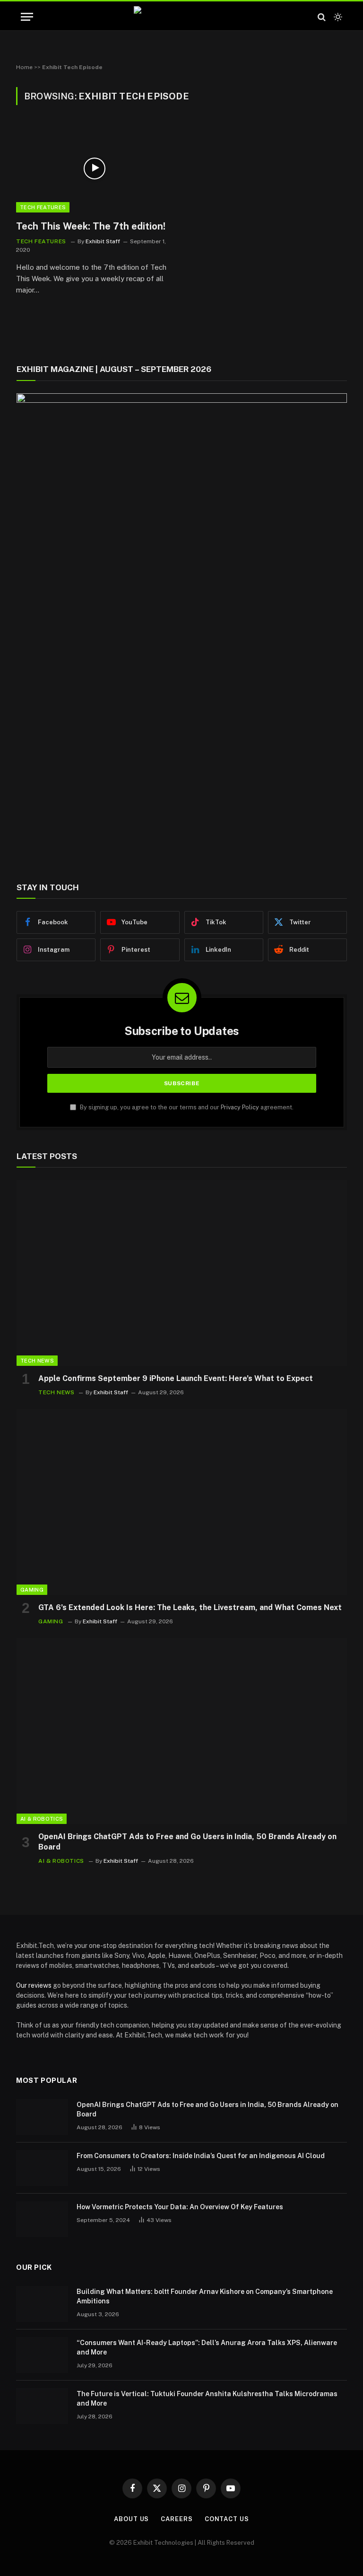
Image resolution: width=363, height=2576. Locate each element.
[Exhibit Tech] (182, 17)
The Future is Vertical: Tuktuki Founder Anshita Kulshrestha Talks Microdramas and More (207, 2399)
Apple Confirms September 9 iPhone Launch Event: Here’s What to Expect (176, 1378)
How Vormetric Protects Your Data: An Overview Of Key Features (180, 2207)
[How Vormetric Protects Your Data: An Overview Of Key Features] (42, 2219)
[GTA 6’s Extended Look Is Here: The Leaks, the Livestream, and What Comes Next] (182, 1502)
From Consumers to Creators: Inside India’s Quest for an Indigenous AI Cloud (201, 2156)
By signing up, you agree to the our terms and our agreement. (186, 1107)
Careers (177, 2519)
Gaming (32, 1590)
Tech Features (43, 207)
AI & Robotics (42, 1819)
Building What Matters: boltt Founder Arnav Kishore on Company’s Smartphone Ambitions (205, 2296)
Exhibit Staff (103, 241)
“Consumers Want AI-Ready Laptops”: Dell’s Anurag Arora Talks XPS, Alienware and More (207, 2347)
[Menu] (27, 17)
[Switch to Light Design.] (337, 17)
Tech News (37, 1361)
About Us (131, 2519)
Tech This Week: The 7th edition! (91, 226)
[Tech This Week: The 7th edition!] (95, 168)
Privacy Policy (240, 1107)
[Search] (322, 17)
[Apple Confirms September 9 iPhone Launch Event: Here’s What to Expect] (182, 1273)
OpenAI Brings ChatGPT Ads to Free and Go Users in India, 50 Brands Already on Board (187, 1842)
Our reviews (34, 1985)
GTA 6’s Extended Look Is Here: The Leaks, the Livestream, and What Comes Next (190, 1607)
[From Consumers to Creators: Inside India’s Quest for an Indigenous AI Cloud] (42, 2168)
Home (24, 67)
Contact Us (227, 2519)
